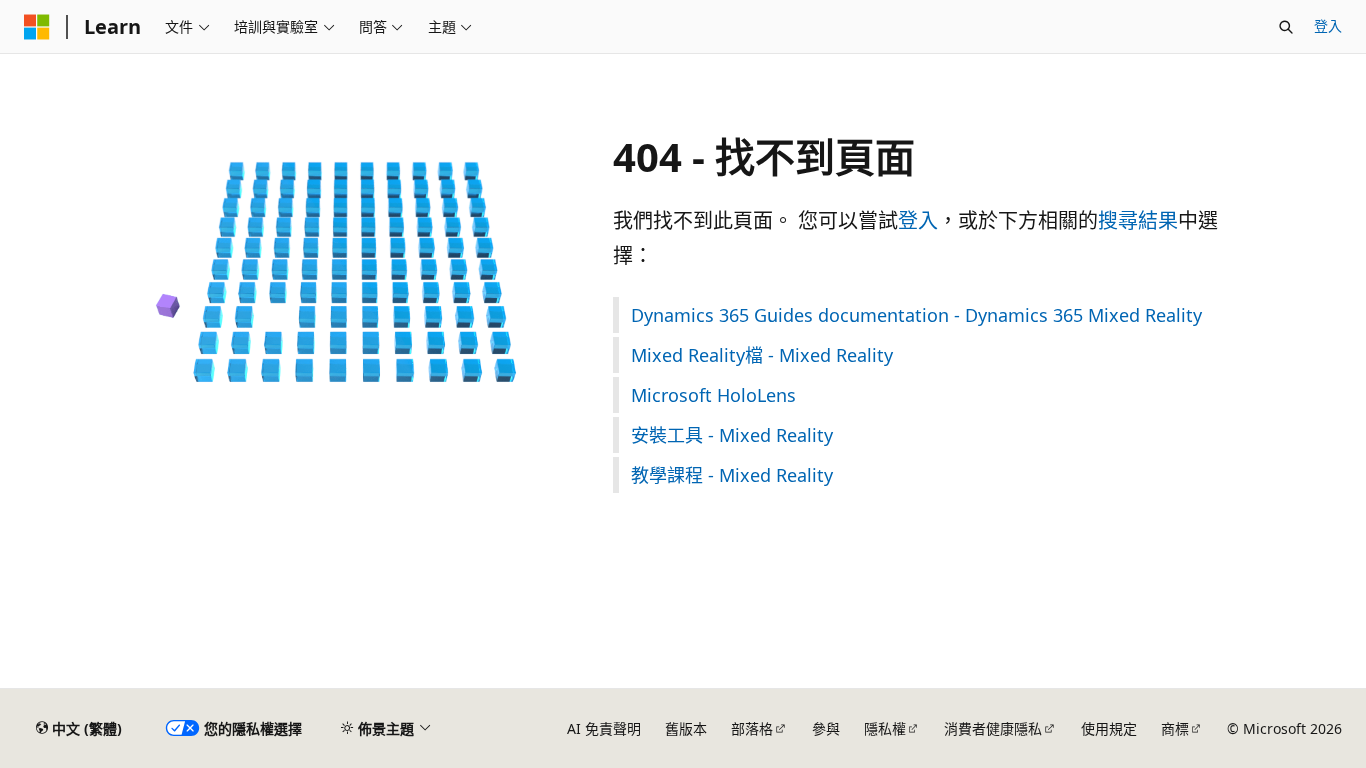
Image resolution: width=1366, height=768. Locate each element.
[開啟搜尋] (1286, 27)
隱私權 (885, 728)
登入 (1328, 25)
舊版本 (686, 728)
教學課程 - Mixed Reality (732, 475)
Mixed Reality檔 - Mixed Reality (762, 355)
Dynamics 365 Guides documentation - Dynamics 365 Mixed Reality (916, 315)
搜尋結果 (1138, 220)
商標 (1175, 728)
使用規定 (1109, 728)
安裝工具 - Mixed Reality (732, 435)
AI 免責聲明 (604, 728)
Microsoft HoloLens (713, 395)
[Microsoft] (37, 27)
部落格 (752, 728)
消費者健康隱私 (993, 728)
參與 (826, 728)
